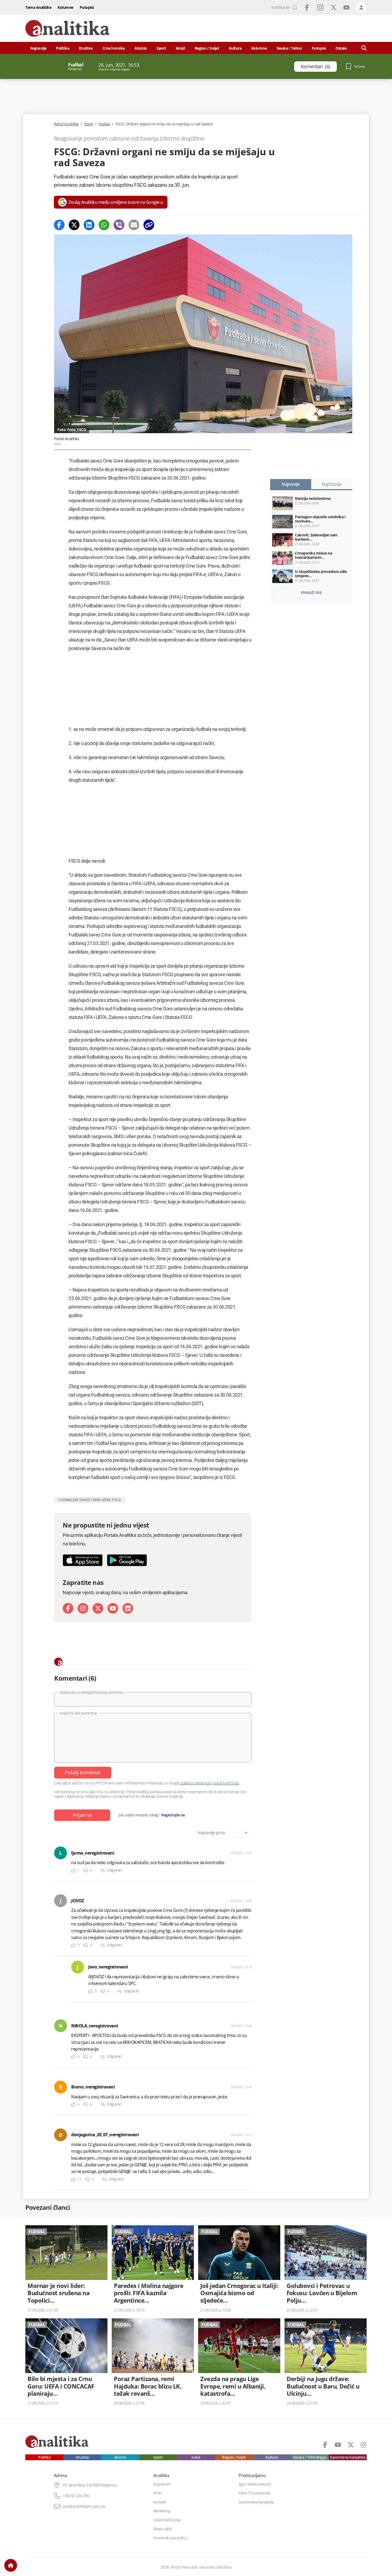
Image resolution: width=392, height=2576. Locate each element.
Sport (161, 48)
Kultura (235, 48)
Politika (63, 48)
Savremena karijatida (348, 2457)
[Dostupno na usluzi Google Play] (127, 1560)
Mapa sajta (163, 2529)
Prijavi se (82, 1815)
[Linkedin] (89, 225)
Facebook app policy (170, 2538)
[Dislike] (86, 1871)
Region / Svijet (207, 48)
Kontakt (160, 2502)
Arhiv (158, 2493)
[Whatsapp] (104, 225)
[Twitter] (74, 225)
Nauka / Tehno (289, 48)
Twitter (334, 7)
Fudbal (104, 124)
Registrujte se (173, 1815)
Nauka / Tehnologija (310, 2457)
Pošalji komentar (83, 1772)
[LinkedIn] (128, 1608)
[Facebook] (59, 225)
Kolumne (65, 7)
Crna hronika (114, 48)
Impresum (162, 2484)
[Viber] (119, 225)
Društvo (86, 48)
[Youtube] (113, 1608)
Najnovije (38, 48)
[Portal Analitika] (67, 28)
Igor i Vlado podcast (255, 2484)
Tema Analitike (38, 7)
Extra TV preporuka (255, 2493)
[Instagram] (83, 1608)
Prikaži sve (311, 593)
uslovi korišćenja (226, 1783)
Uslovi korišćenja (167, 2520)
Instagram (320, 7)
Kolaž (180, 48)
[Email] (134, 225)
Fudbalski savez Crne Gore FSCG (90, 1500)
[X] (98, 1608)
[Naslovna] (11, 2565)
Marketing (162, 2511)
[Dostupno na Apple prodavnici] (83, 1560)
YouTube (346, 7)
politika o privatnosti (196, 1783)
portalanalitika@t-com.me (84, 2506)
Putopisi (87, 7)
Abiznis (141, 48)
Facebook (307, 7)
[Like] (73, 1871)
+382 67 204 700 (76, 2496)
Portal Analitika (66, 124)
